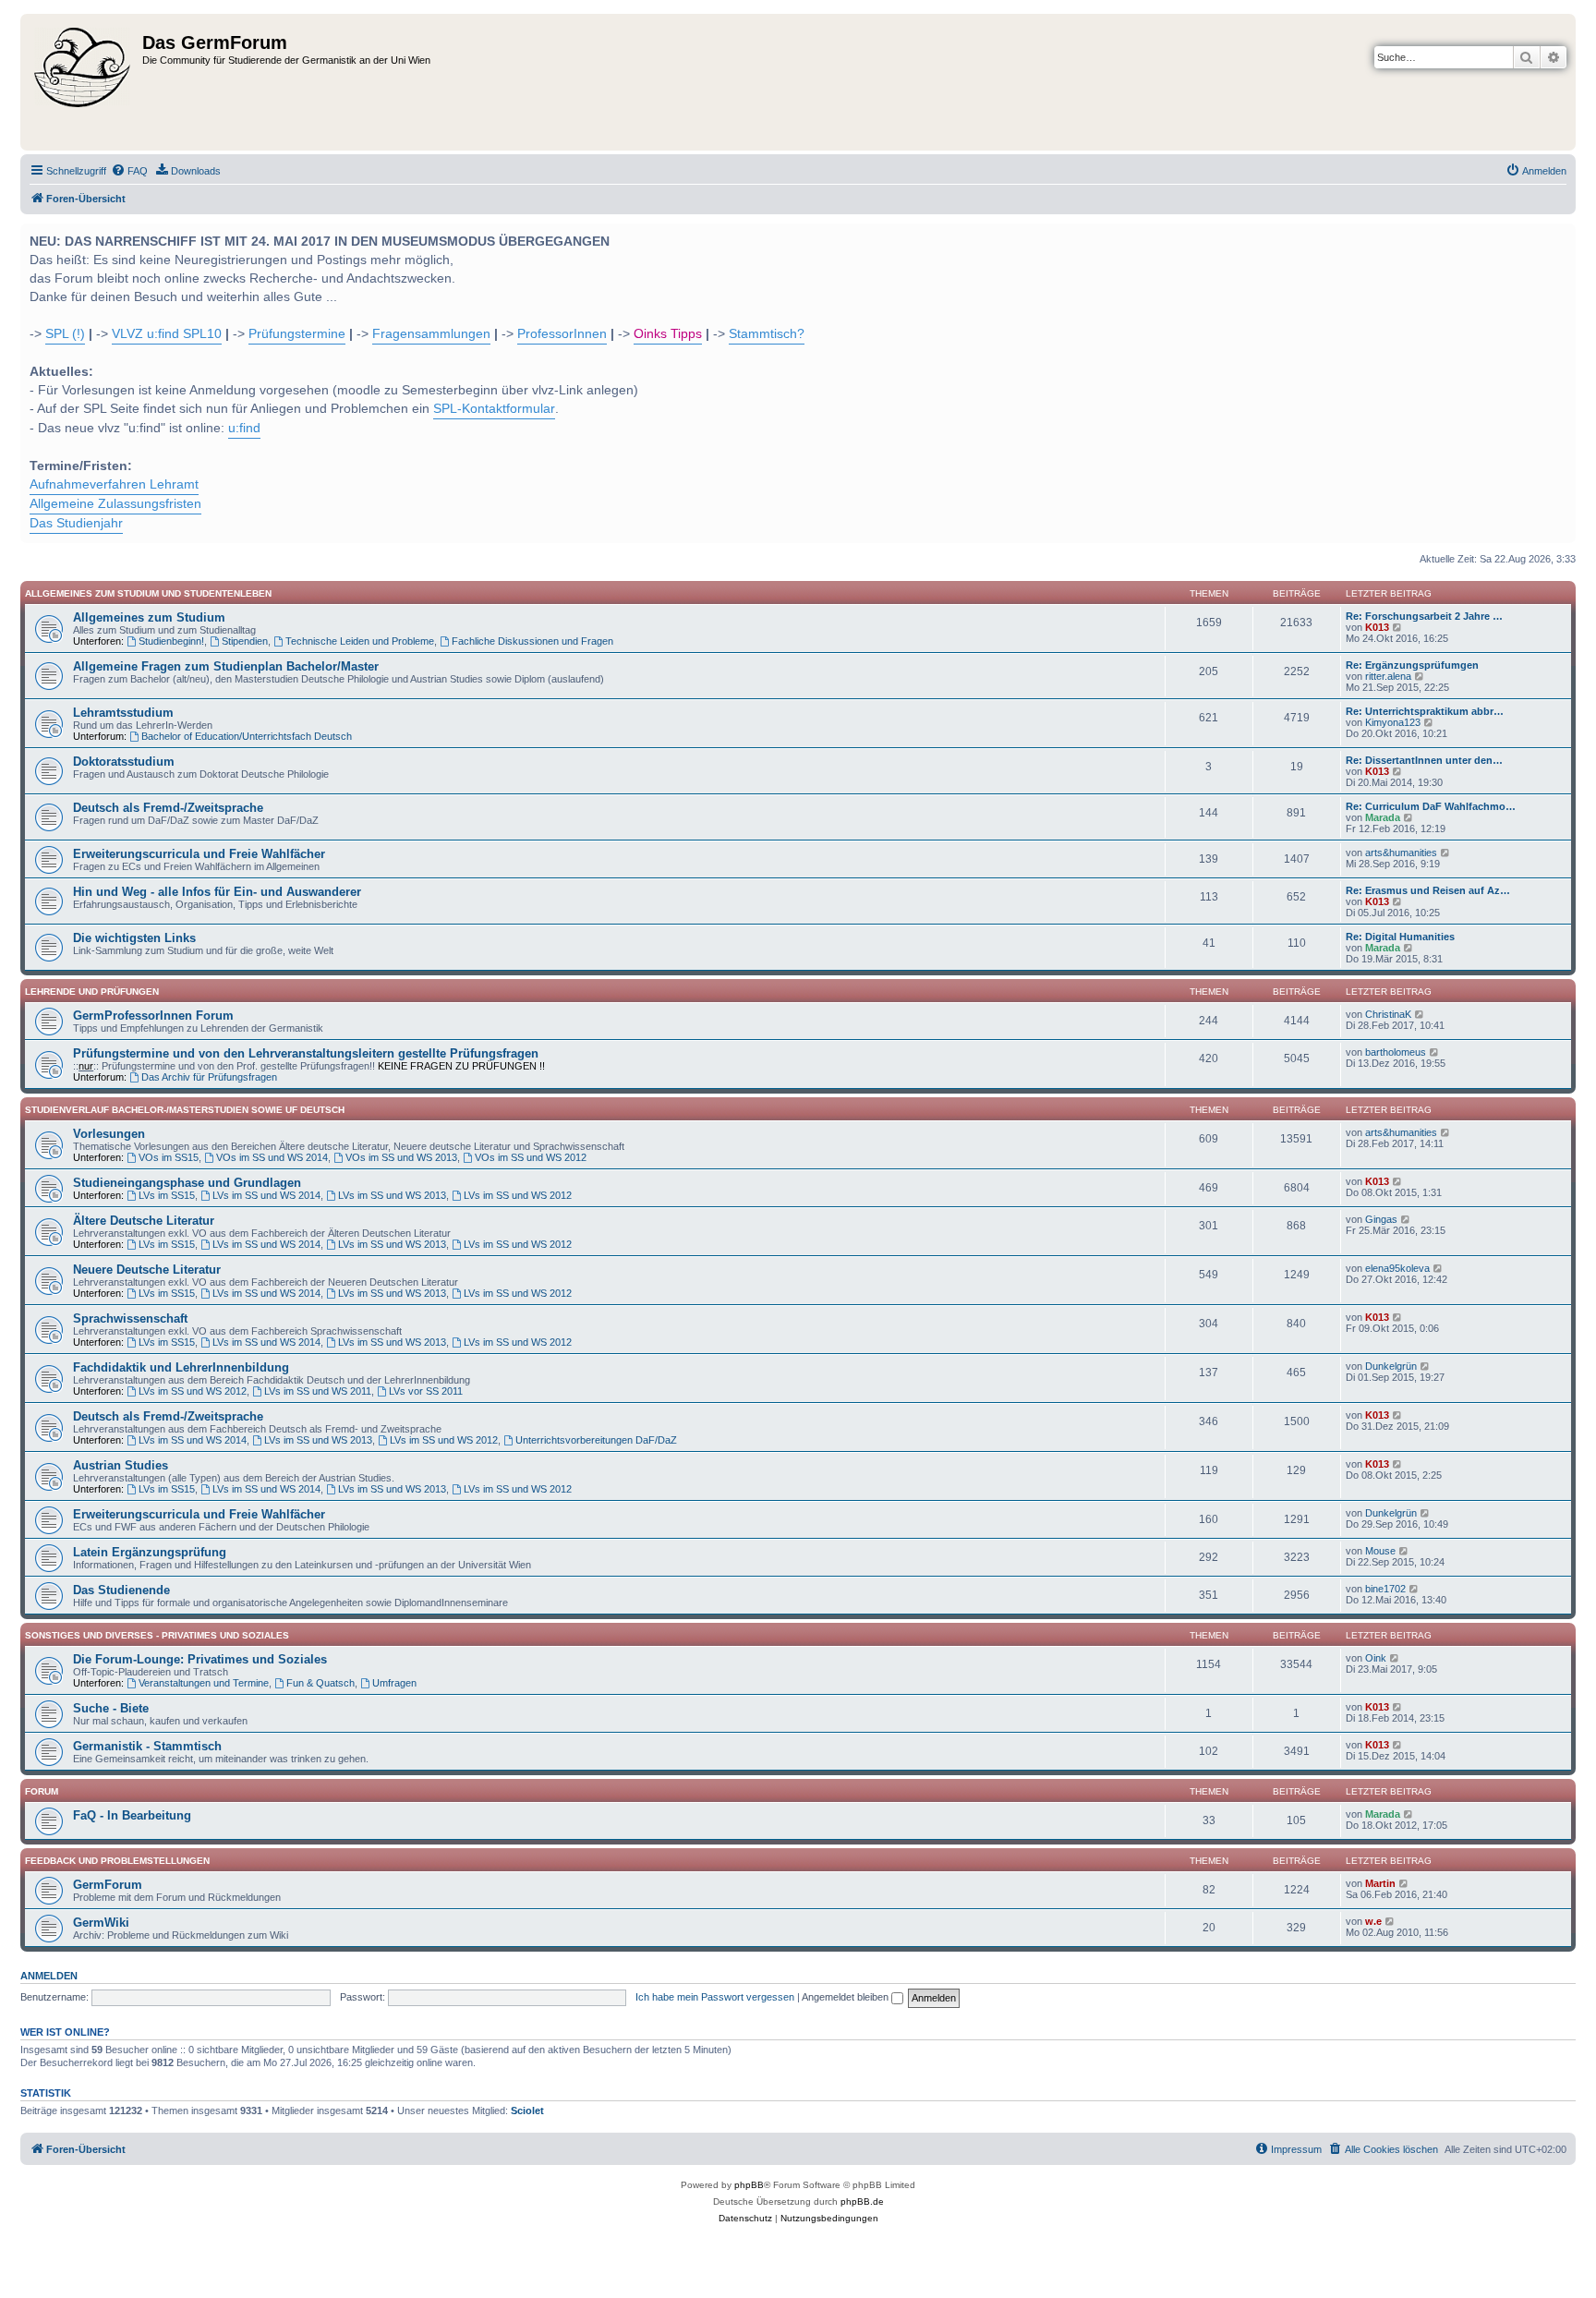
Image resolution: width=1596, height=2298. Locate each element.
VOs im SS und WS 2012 (531, 1157)
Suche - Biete (111, 1708)
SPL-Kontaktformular (494, 409)
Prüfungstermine (297, 334)
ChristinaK (1388, 1014)
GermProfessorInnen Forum (153, 1016)
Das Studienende (121, 1590)
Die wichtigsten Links (134, 938)
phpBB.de (862, 2201)
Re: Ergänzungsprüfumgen (1412, 665)
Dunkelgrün (1391, 1366)
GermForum (108, 1885)
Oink (1376, 1658)
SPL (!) (65, 334)
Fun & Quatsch (320, 1683)
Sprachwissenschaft (130, 1318)
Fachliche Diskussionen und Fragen (532, 641)
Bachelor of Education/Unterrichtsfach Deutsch (247, 736)
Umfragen (394, 1683)
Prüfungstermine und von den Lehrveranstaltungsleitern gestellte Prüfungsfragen (306, 1053)
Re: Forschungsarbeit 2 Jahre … (1424, 616)
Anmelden (49, 1976)
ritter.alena (1388, 676)
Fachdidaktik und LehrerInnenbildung (181, 1367)
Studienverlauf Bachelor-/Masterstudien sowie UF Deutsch (185, 1110)
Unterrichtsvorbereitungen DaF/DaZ (596, 1440)
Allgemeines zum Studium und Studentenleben (148, 593)
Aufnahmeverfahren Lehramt (114, 484)
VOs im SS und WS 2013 (401, 1157)
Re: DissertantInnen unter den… (1424, 760)
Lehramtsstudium (123, 713)
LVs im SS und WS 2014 (266, 1195)
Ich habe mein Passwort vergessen (715, 1997)
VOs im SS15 (169, 1157)
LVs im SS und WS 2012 (518, 1195)
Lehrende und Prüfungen (92, 992)
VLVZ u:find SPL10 (167, 334)
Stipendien (245, 641)
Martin (1380, 1883)
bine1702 (1385, 1589)
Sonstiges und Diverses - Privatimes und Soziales (157, 1635)
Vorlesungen (109, 1134)
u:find (244, 428)
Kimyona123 (1393, 722)
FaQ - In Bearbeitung (132, 1815)
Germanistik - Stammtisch (147, 1746)
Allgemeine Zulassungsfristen (115, 504)
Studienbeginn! (171, 641)
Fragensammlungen (431, 334)
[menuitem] (129, 171)
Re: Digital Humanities (1400, 937)
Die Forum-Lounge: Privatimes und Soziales (200, 1659)
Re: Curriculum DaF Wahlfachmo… (1431, 806)
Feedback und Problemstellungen (117, 1861)
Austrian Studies (121, 1465)
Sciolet (527, 2111)
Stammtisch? (767, 334)
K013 (1377, 627)
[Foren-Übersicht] (84, 82)
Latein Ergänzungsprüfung (150, 1552)
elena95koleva (1397, 1268)
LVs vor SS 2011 (426, 1391)
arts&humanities (1401, 853)
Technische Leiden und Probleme (360, 641)
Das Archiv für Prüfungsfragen (209, 1077)
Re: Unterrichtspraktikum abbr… (1425, 711)
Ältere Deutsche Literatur (144, 1221)
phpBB (749, 2185)
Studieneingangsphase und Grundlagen (187, 1183)
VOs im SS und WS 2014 (272, 1157)
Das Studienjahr (76, 523)
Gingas (1381, 1219)
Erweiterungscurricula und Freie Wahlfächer (199, 854)
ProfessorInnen (562, 334)
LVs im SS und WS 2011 (318, 1391)
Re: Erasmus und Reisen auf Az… (1428, 890)
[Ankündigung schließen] (1560, 236)
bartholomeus (1396, 1052)
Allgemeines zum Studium (149, 617)
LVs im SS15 (167, 1195)
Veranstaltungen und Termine (204, 1683)
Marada (1383, 817)
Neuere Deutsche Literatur (147, 1270)
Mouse (1380, 1551)
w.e (1373, 1921)
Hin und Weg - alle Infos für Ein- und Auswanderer (217, 892)
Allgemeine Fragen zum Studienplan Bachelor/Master (226, 666)
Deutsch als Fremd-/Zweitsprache (168, 808)
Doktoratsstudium (124, 762)
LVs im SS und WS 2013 (392, 1195)
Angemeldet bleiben (846, 1997)
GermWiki (101, 1923)
